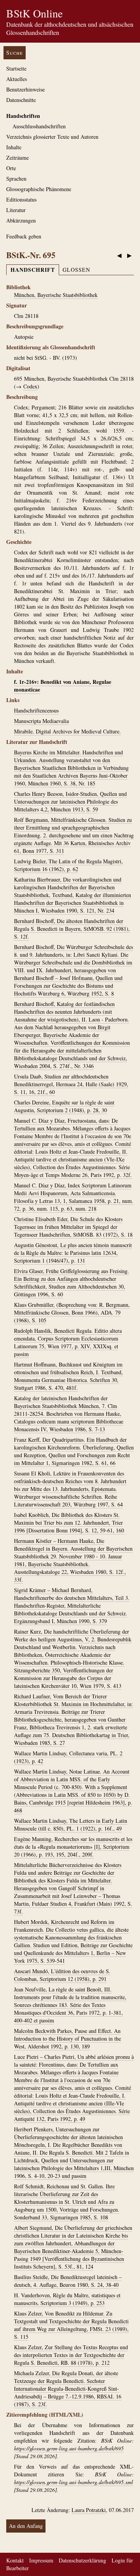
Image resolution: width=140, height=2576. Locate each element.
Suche (15, 53)
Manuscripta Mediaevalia (41, 721)
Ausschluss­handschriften (39, 126)
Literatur (16, 210)
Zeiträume (17, 158)
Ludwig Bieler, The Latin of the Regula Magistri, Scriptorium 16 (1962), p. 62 (68, 865)
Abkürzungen (21, 220)
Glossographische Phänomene (39, 189)
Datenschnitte (21, 100)
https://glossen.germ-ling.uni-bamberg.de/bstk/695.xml (73, 2482)
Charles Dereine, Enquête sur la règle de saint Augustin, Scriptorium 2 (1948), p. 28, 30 (64, 1106)
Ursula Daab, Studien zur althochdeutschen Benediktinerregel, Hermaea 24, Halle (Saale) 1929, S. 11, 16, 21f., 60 (71, 1084)
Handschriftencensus (36, 710)
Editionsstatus (21, 199)
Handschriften (23, 116)
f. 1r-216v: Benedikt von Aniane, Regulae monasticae (63, 686)
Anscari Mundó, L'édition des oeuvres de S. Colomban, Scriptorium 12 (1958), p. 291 (62, 1975)
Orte (11, 168)
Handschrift (33, 270)
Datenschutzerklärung (82, 2560)
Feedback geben (24, 236)
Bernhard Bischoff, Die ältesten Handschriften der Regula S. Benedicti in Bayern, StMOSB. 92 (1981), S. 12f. (72, 929)
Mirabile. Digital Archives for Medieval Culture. (67, 731)
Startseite (16, 68)
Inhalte (14, 147)
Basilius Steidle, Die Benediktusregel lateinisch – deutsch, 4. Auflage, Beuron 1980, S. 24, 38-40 (68, 2281)
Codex (30, 386)
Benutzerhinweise (25, 89)
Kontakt (15, 2560)
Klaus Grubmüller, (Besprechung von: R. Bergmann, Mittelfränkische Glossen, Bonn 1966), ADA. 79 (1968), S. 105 (72, 1312)
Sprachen (16, 179)
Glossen (76, 270)
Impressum (41, 2560)
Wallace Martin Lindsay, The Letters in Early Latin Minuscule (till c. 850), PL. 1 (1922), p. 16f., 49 (71, 1825)
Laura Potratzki (89, 2510)
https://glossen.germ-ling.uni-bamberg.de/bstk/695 (69, 2448)
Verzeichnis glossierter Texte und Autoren (52, 137)
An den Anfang (26, 2526)
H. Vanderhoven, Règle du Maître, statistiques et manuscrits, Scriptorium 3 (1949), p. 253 (67, 2299)
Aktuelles (17, 79)
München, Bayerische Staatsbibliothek (56, 295)
